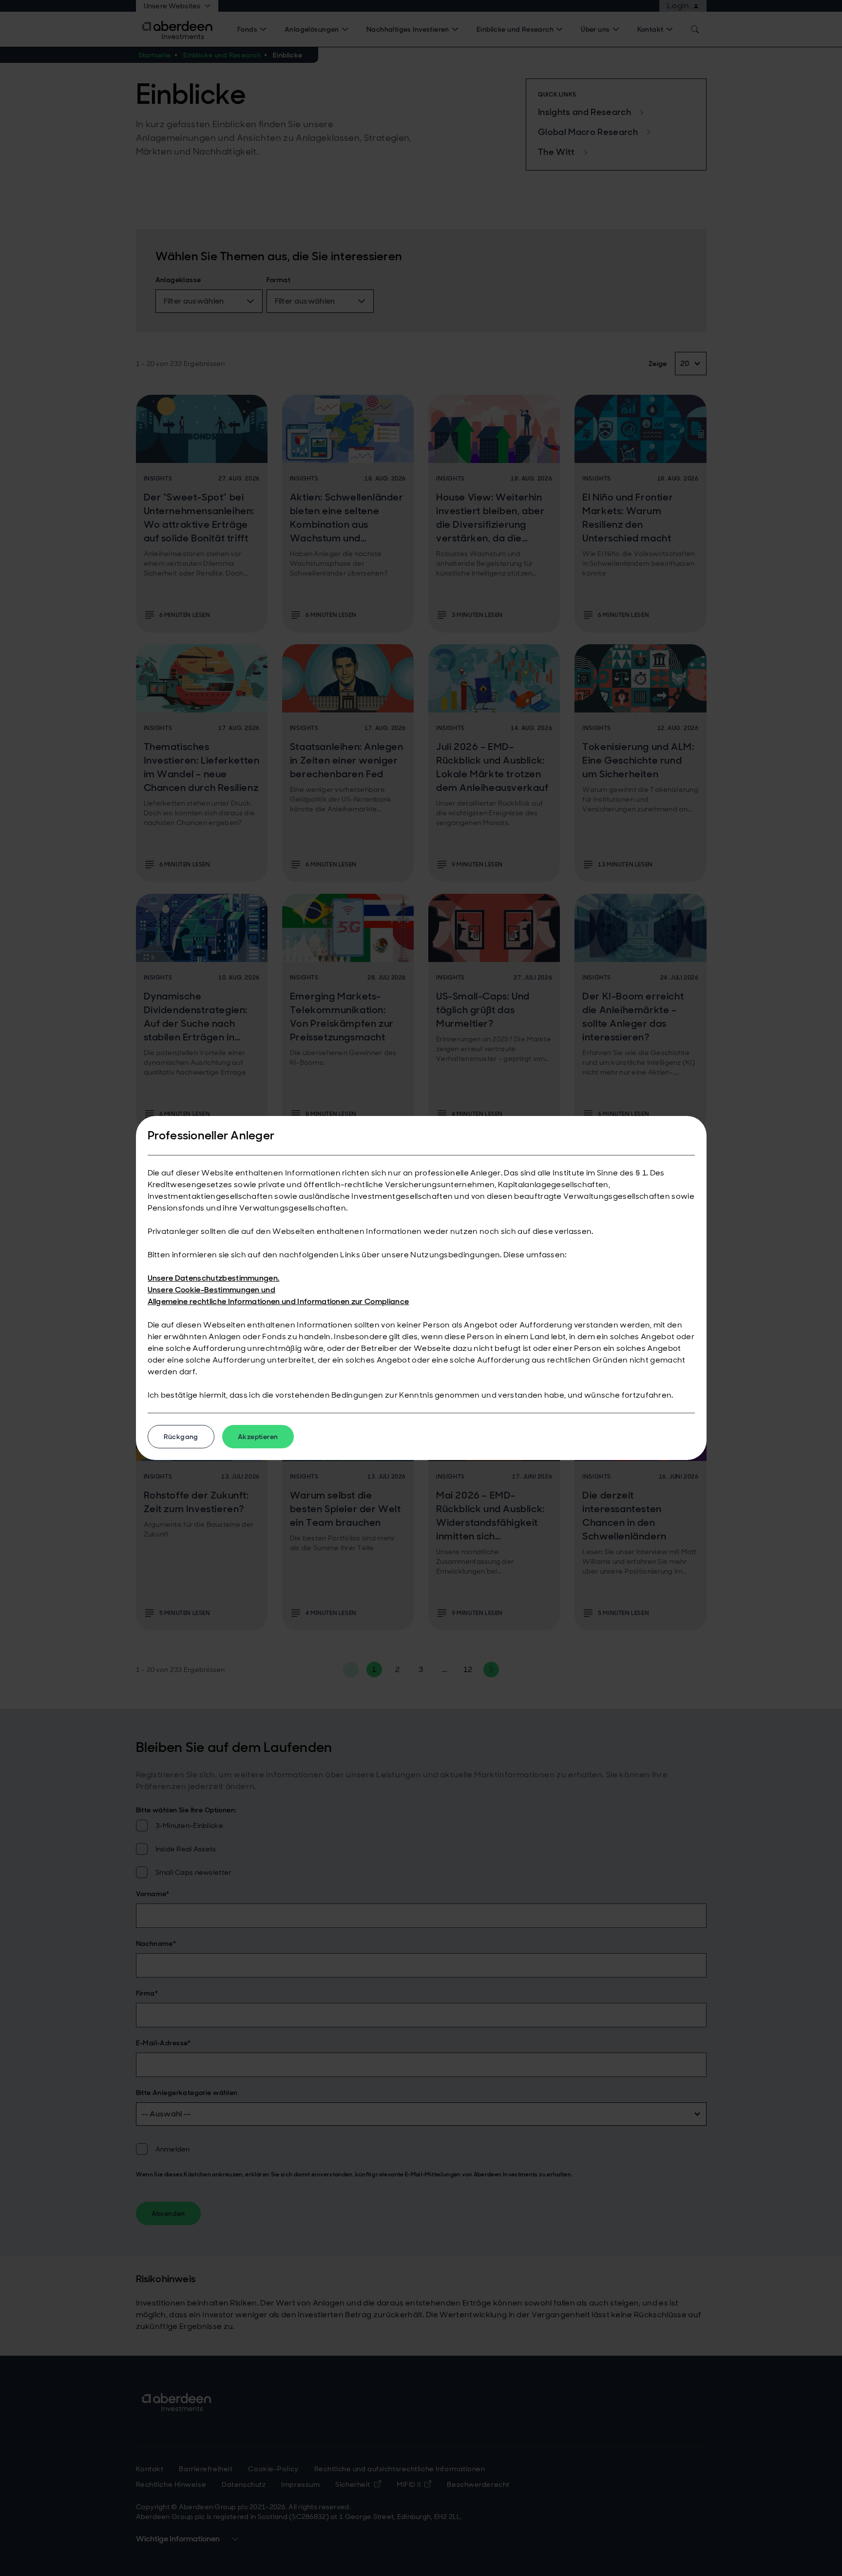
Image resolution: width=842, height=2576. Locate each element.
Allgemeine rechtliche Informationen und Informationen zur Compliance (278, 1301)
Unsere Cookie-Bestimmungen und (212, 1290)
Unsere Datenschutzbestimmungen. (214, 1278)
